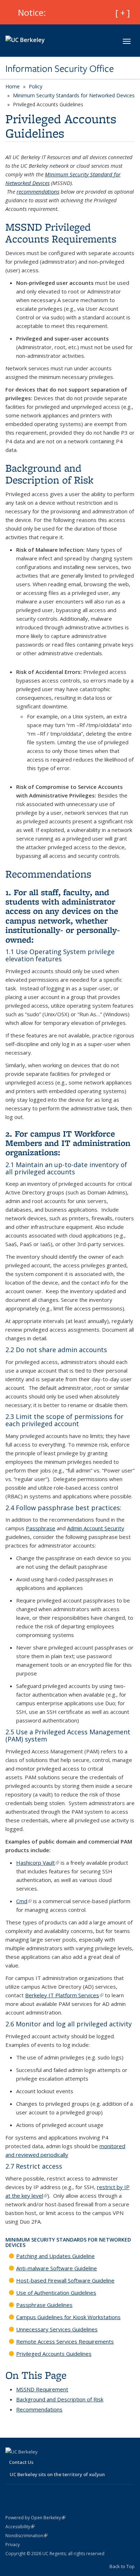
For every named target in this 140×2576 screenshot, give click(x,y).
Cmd (24, 1901)
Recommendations (39, 2409)
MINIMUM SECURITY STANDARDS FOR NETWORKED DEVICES (68, 2242)
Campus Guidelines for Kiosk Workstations (68, 2317)
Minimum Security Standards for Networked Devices (74, 95)
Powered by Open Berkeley (35, 2518)
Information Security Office (60, 69)
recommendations (38, 191)
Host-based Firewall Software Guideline (65, 2280)
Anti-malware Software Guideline (57, 2268)
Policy (36, 86)
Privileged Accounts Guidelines (54, 2354)
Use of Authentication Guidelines (56, 2293)
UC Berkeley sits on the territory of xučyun (57, 2474)
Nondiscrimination (26, 2536)
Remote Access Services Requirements (65, 2341)
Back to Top (122, 2566)
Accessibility (20, 2527)
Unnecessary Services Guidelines (57, 2329)
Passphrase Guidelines (44, 2305)
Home (13, 86)
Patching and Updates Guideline (55, 2256)
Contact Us (21, 2462)
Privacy (13, 2545)
